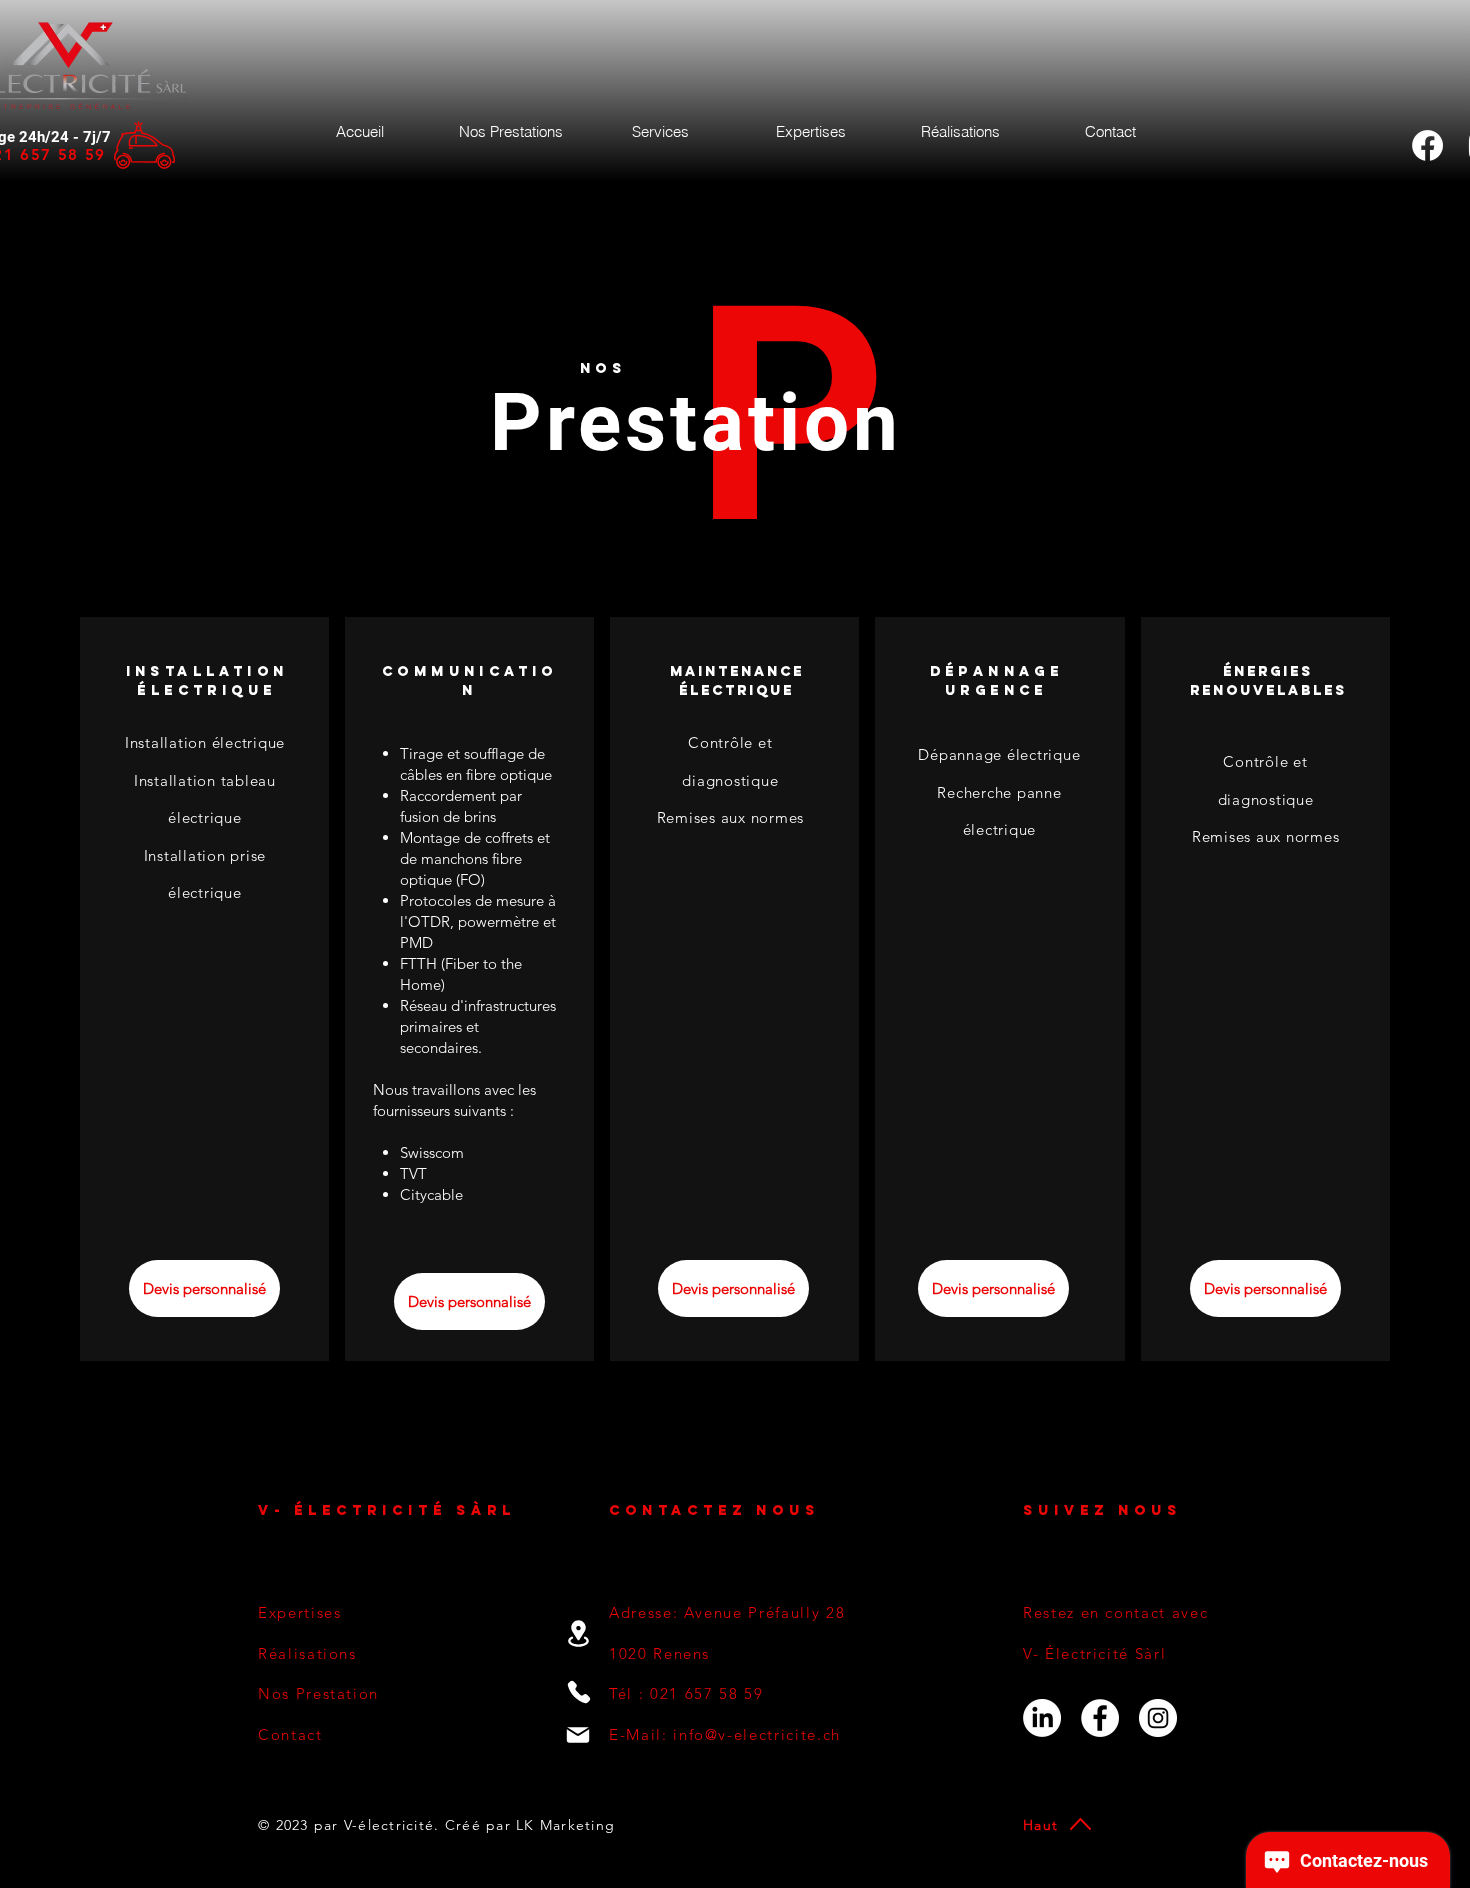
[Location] (578, 1633)
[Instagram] (1158, 1718)
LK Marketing (563, 1825)
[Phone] (578, 1692)
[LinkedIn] (1042, 1718)
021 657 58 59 (706, 1693)
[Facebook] (1427, 145)
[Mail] (578, 1735)
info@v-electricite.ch (757, 1734)
